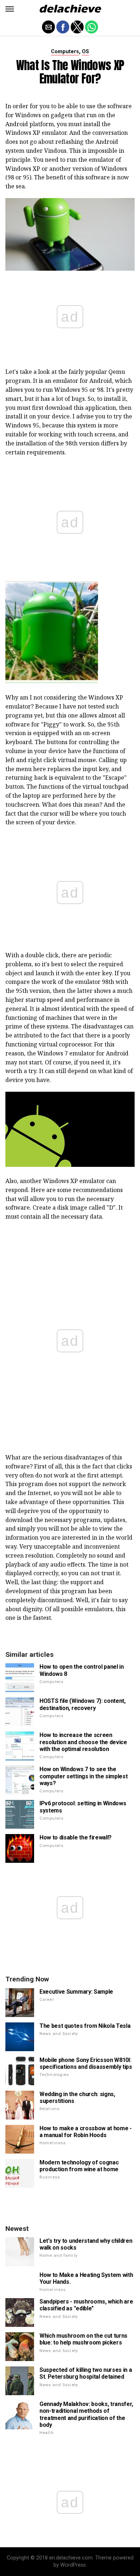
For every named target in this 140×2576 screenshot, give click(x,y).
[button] (10, 9)
